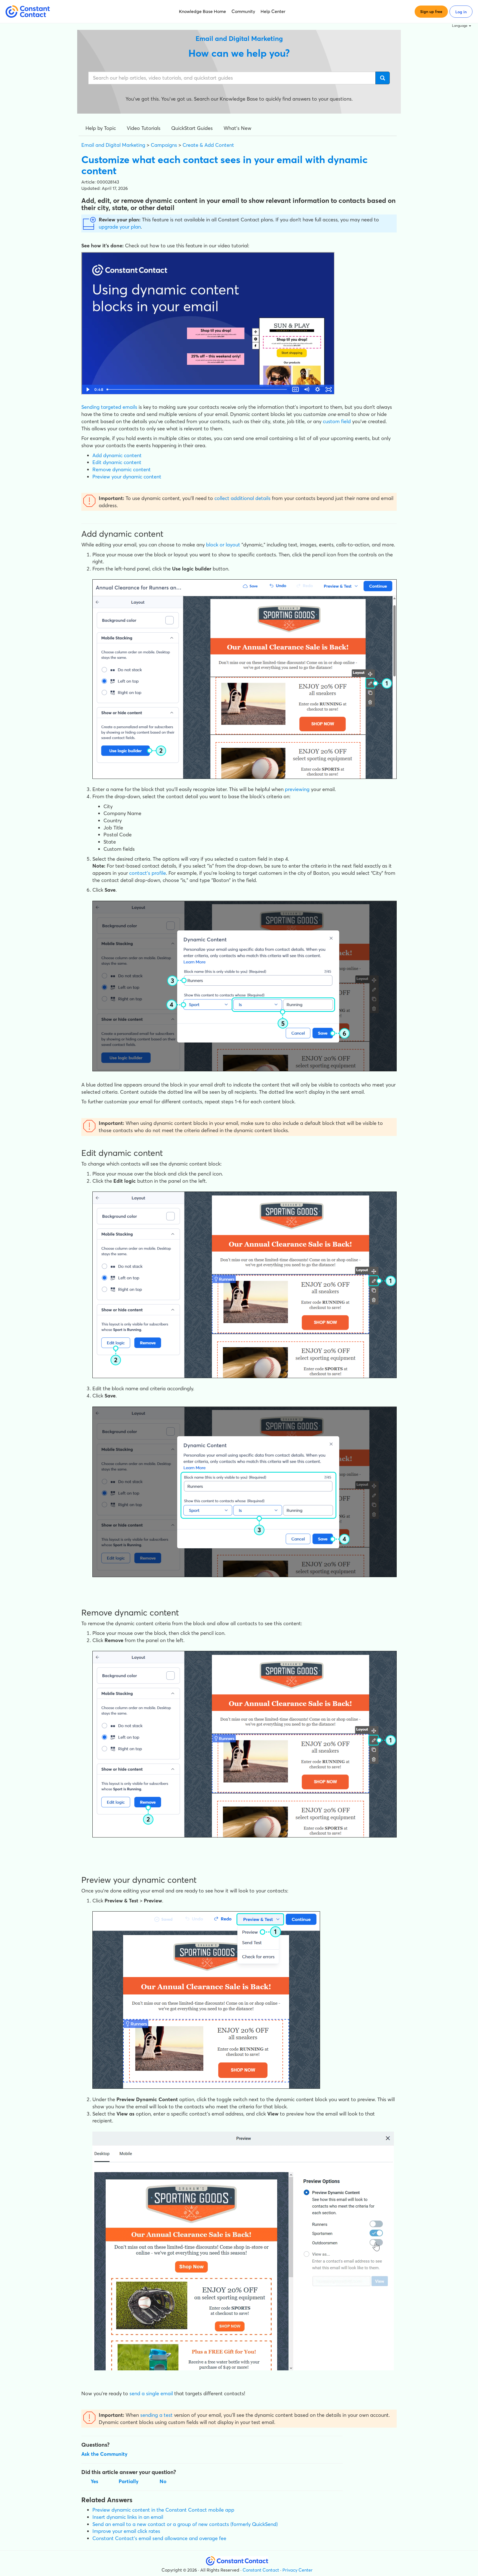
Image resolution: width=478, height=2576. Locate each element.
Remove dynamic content (122, 469)
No (163, 2481)
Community (243, 11)
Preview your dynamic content (127, 477)
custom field (337, 421)
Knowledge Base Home (202, 11)
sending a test (156, 2415)
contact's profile (148, 873)
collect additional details (242, 498)
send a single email (151, 2393)
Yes (94, 2481)
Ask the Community (104, 2454)
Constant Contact (261, 2570)
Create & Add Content (208, 145)
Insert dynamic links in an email (128, 2517)
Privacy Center (298, 2570)
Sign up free (431, 12)
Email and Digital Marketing (113, 145)
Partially (129, 2481)
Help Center (273, 11)
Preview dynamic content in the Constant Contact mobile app (163, 2510)
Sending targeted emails (109, 407)
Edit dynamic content (117, 462)
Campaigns (164, 145)
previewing (297, 789)
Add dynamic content (117, 455)
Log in (461, 12)
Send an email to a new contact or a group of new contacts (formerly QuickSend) (185, 2524)
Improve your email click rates (126, 2531)
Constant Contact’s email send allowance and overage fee (159, 2538)
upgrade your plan (120, 227)
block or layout (223, 545)
